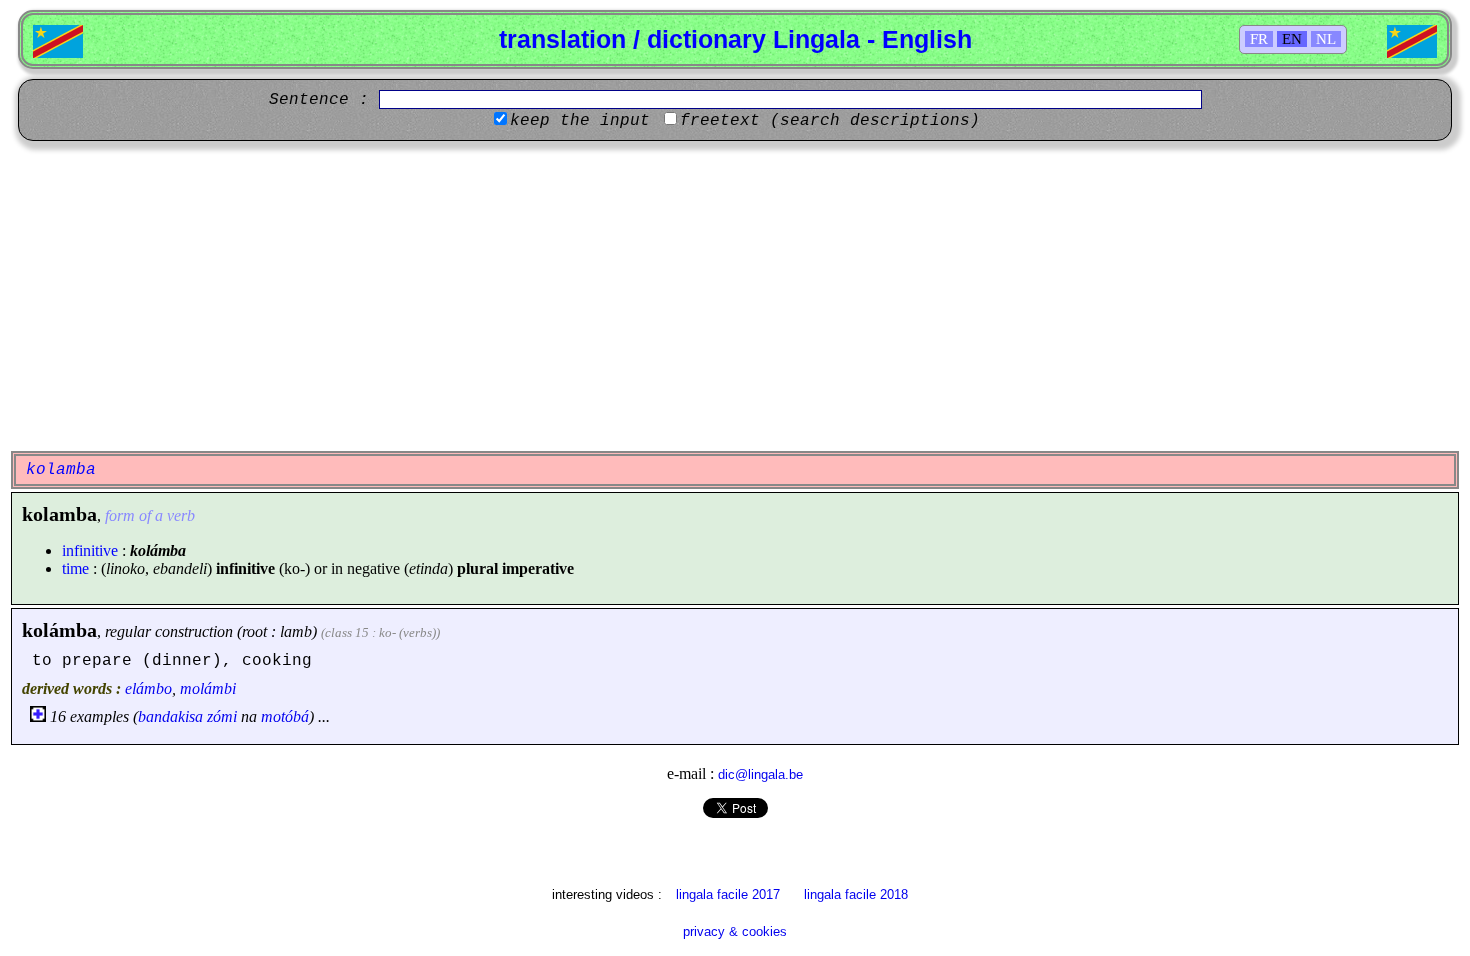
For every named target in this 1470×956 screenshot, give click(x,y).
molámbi (208, 688)
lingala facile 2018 (856, 894)
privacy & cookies (735, 931)
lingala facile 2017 (728, 894)
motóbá (285, 716)
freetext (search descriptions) (830, 121)
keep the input (580, 121)
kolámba (59, 630)
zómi (222, 716)
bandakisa (170, 716)
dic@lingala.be (760, 774)
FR (1259, 39)
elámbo (148, 688)
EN (1292, 39)
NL (1326, 39)
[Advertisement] (735, 296)
